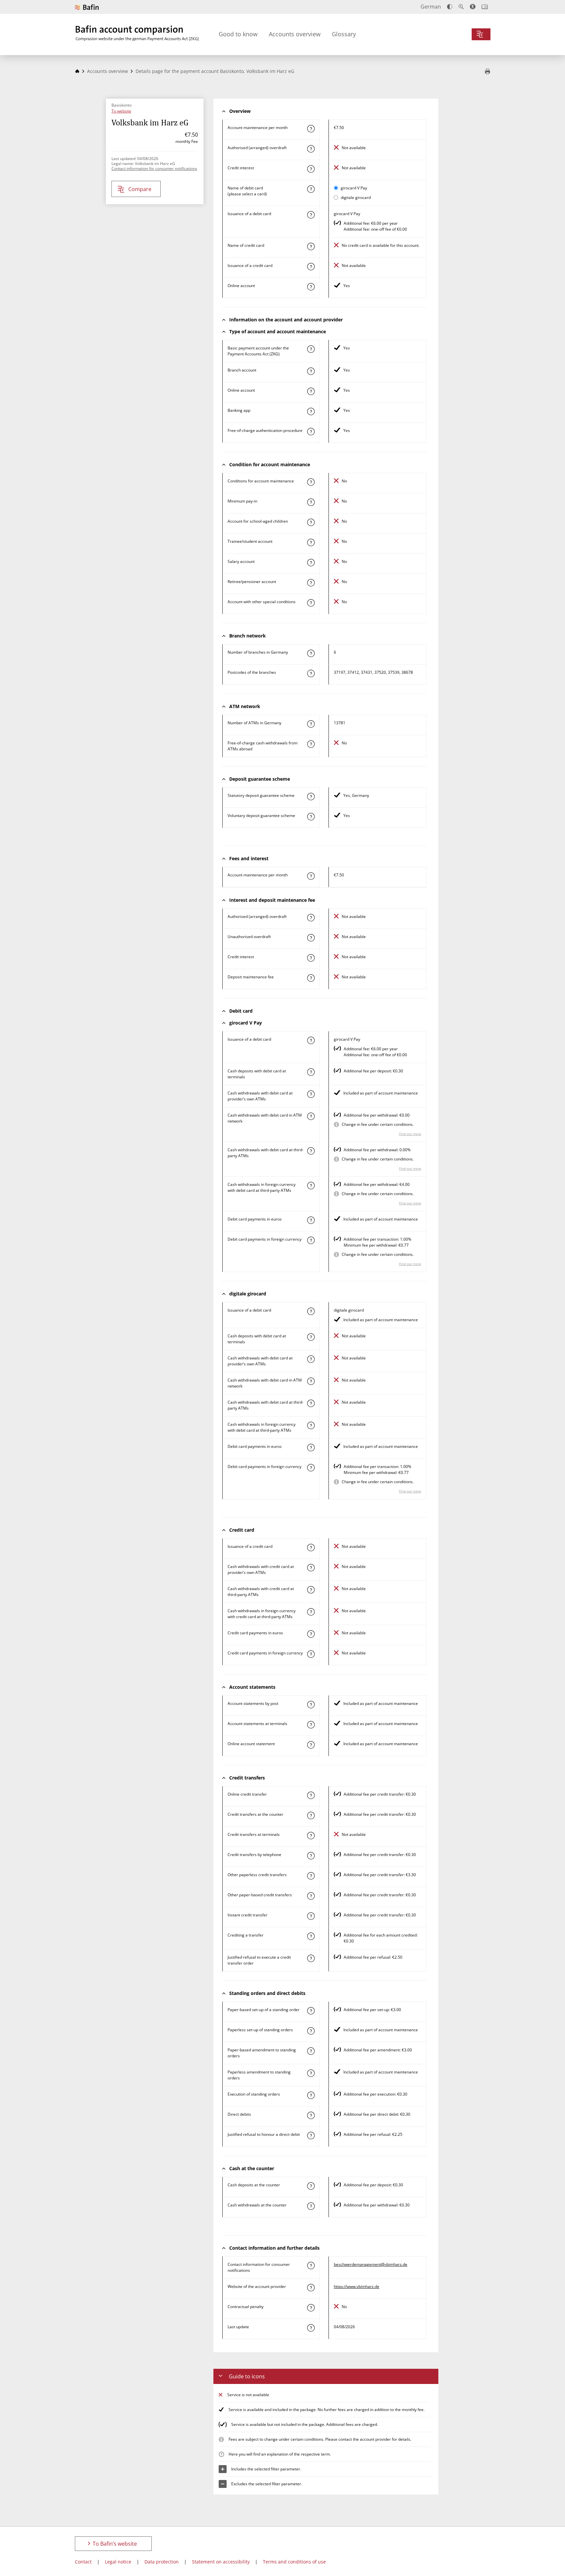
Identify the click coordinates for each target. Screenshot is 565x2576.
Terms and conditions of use (294, 2562)
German (431, 7)
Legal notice (118, 2562)
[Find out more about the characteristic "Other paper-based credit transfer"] (311, 1896)
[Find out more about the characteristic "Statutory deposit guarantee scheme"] (311, 797)
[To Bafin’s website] (87, 7)
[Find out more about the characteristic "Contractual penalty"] (311, 2308)
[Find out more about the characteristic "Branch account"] (311, 371)
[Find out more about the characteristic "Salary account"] (311, 563)
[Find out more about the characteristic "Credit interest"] (311, 169)
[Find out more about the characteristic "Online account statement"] (311, 1745)
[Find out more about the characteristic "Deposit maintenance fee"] (311, 978)
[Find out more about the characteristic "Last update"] (311, 2328)
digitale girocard (356, 197)
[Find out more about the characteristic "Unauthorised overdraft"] (311, 938)
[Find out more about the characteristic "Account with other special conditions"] (311, 603)
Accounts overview (295, 34)
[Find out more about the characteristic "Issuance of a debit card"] (311, 215)
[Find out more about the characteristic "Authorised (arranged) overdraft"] (311, 149)
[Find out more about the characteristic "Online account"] (311, 287)
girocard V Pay (354, 188)
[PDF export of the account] (487, 72)
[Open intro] (485, 7)
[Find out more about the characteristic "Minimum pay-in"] (311, 502)
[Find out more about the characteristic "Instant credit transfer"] (311, 1916)
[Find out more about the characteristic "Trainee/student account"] (311, 542)
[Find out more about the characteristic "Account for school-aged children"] (311, 522)
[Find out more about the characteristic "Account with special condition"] (311, 482)
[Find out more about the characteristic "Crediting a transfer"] (311, 1936)
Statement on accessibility (221, 2562)
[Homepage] (77, 71)
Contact (83, 2562)
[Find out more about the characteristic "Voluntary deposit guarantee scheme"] (311, 817)
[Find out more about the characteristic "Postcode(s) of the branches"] (311, 673)
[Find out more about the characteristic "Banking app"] (311, 411)
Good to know (238, 34)
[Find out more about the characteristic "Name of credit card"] (311, 246)
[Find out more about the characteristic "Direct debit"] (311, 2115)
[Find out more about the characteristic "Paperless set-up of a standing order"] (311, 2031)
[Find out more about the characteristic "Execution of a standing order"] (311, 2095)
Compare (140, 189)
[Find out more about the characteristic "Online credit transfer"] (311, 1795)
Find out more (410, 1134)
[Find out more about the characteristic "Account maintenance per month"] (311, 129)
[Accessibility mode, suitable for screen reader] (473, 7)
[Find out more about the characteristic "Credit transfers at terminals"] (311, 1836)
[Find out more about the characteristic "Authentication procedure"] (311, 432)
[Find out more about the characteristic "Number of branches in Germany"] (311, 653)
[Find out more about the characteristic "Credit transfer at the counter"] (311, 1815)
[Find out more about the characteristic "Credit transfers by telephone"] (311, 1856)
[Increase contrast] (450, 7)
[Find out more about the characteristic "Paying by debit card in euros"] (311, 1220)
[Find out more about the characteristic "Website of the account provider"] (311, 2288)
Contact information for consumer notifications (154, 168)
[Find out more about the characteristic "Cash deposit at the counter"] (311, 2186)
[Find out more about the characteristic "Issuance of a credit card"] (311, 267)
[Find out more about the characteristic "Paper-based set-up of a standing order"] (311, 2011)
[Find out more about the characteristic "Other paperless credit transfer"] (311, 1876)
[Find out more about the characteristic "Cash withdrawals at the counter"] (311, 2206)
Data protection (162, 2562)
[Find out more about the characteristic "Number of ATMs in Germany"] (311, 724)
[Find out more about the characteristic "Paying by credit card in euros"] (311, 1634)
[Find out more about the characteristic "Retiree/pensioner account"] (311, 583)
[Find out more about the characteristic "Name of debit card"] (311, 189)
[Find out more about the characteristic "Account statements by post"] (311, 1705)
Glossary (344, 34)
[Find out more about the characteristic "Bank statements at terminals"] (311, 1725)
